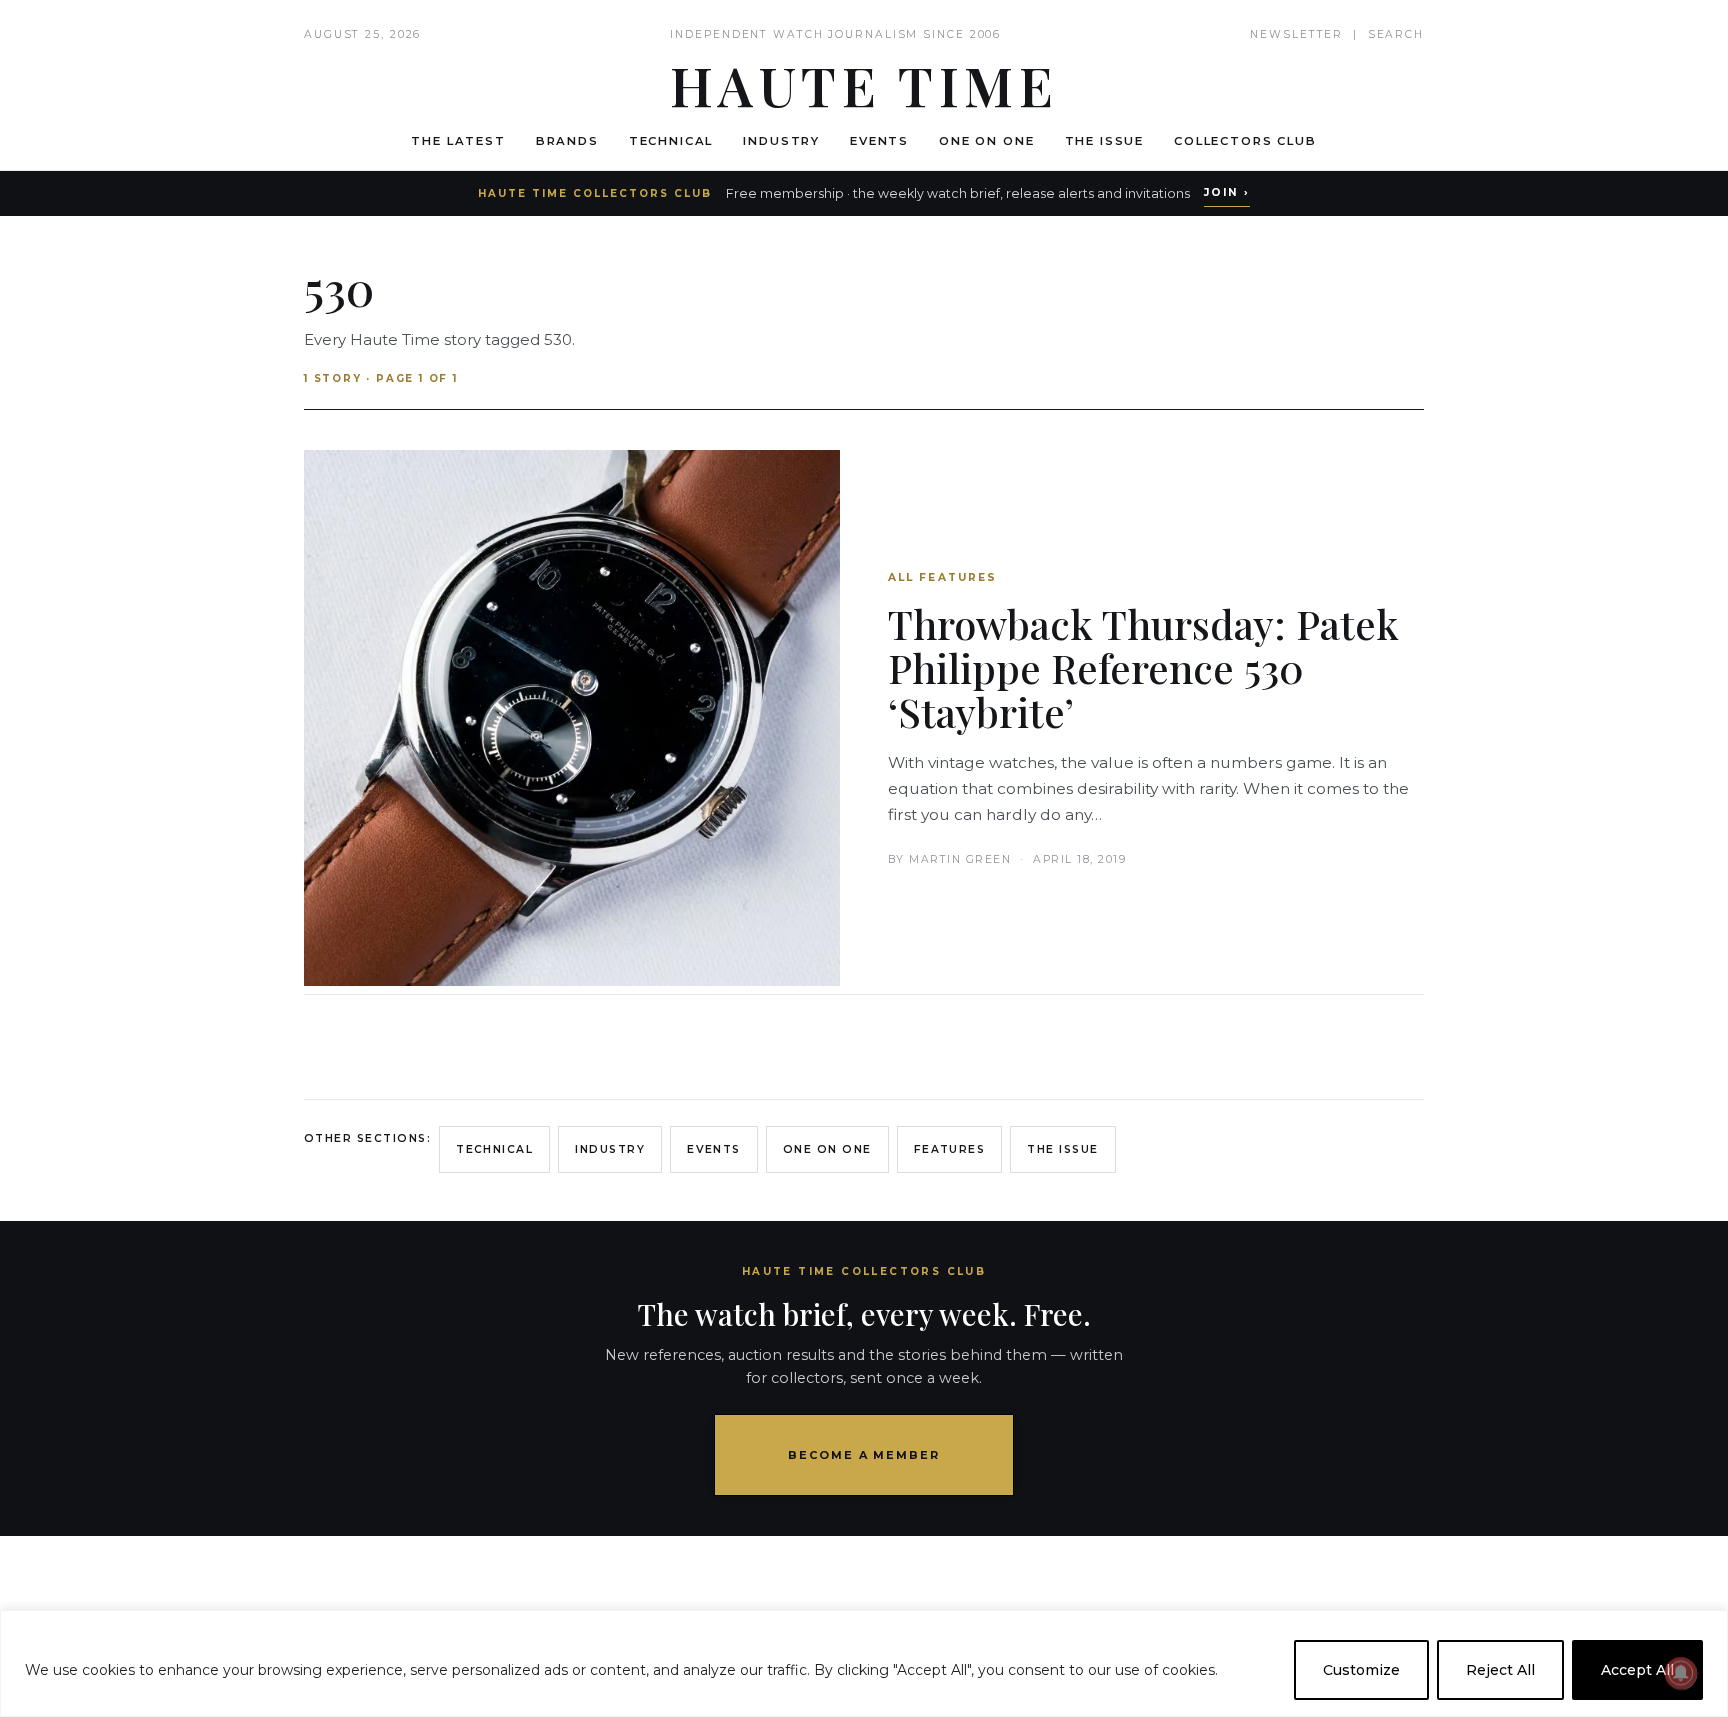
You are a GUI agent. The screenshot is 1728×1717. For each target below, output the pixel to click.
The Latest (458, 141)
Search (1396, 34)
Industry (781, 141)
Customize (1361, 1670)
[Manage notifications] (1681, 1673)
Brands (567, 141)
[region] (864, 1663)
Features (950, 1149)
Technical (671, 141)
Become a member (864, 1455)
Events (879, 141)
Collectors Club (1245, 141)
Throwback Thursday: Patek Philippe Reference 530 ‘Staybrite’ (1143, 667)
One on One (986, 141)
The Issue (1105, 141)
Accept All (1637, 1670)
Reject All (1500, 1670)
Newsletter (1296, 34)
